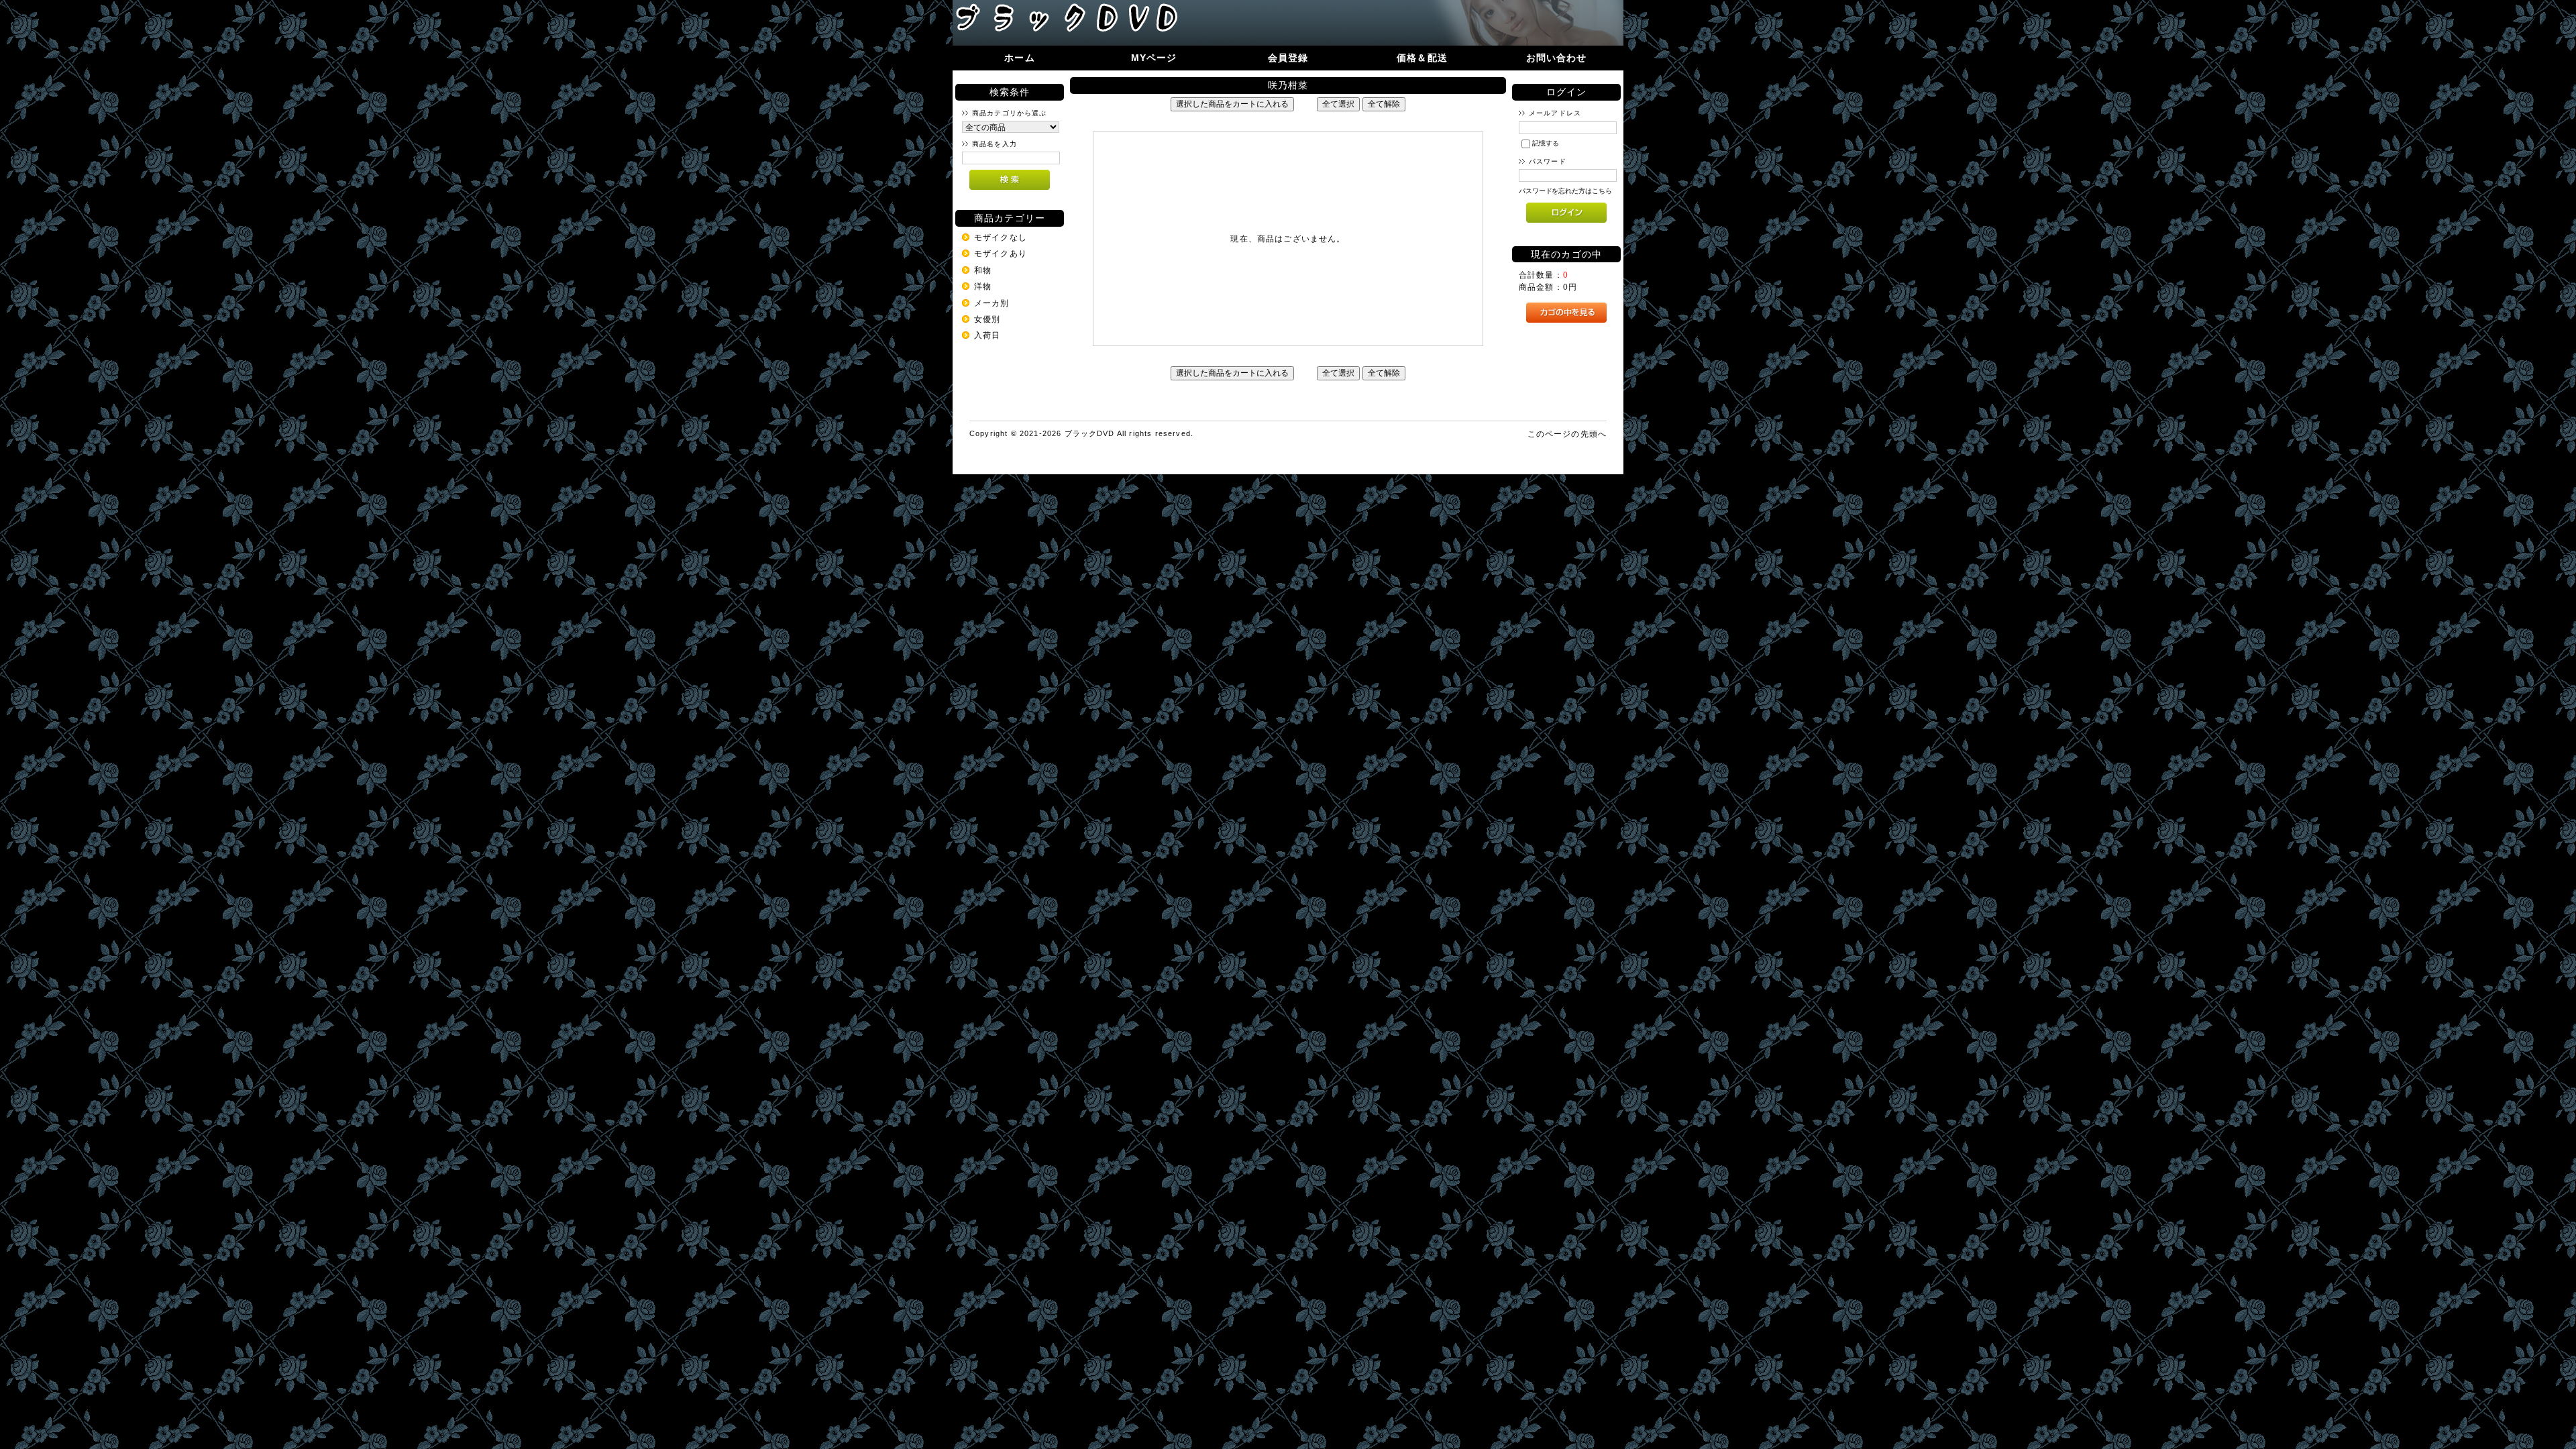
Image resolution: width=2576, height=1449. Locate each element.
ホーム (1019, 58)
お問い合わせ (1557, 58)
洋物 (983, 286)
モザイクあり (1001, 253)
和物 (983, 270)
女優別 (987, 319)
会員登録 (1288, 58)
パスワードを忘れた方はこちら (1565, 191)
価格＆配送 (1422, 58)
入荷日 (987, 335)
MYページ (1154, 58)
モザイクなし (1001, 237)
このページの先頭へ (1567, 434)
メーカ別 (992, 303)
